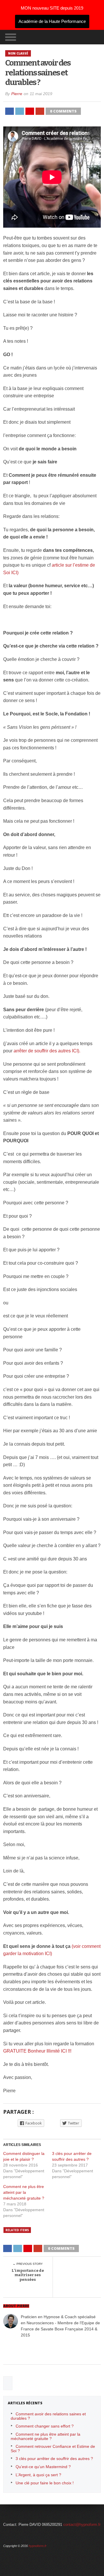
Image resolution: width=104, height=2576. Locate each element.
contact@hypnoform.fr (82, 2525)
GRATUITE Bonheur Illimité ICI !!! (37, 2051)
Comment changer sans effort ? (45, 2426)
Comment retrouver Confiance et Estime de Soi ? (53, 2449)
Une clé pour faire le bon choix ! (45, 2483)
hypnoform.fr (38, 2546)
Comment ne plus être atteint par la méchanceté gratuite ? (24, 2192)
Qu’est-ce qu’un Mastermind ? (43, 2467)
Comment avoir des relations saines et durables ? (48, 2416)
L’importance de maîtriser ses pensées (28, 2275)
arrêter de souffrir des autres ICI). (47, 1051)
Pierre (17, 94)
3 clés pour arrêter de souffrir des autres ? (54, 2459)
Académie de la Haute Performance (52, 21)
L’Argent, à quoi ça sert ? (38, 2475)
